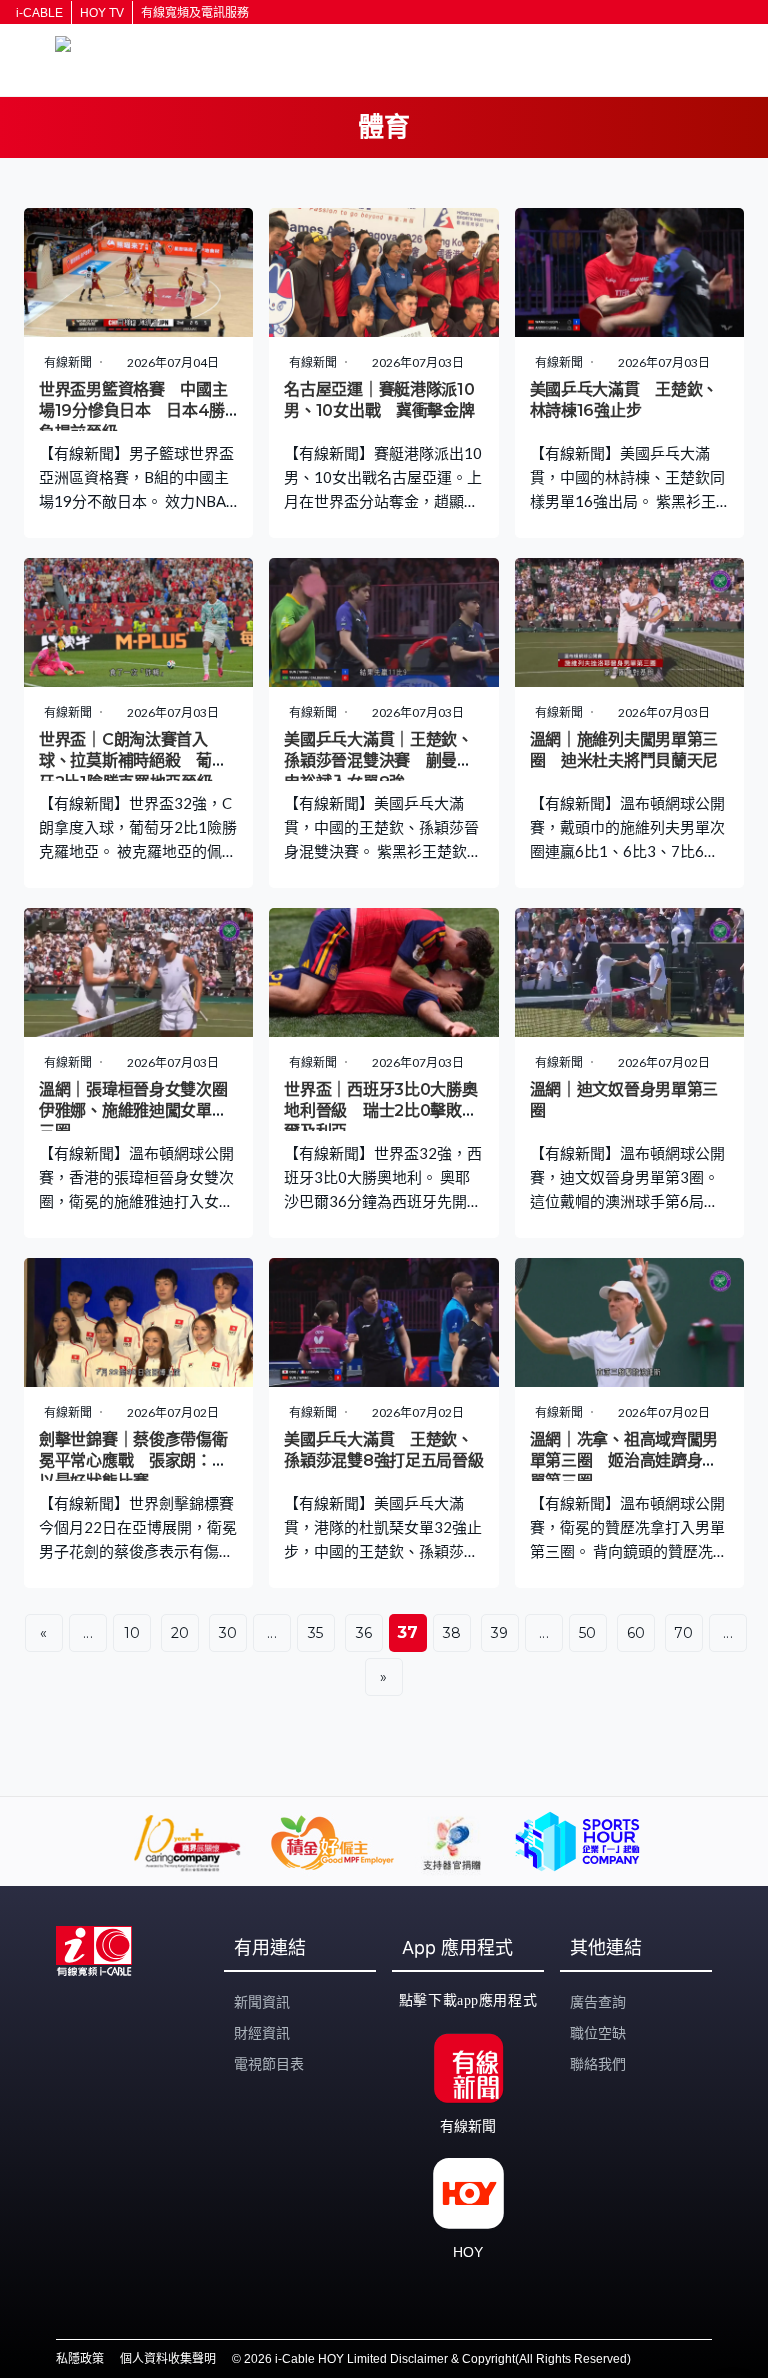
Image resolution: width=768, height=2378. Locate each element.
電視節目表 (269, 2064)
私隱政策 (80, 2359)
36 (364, 1633)
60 (636, 1633)
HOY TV (102, 13)
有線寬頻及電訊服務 (195, 13)
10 (132, 1633)
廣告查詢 (598, 2002)
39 (500, 1633)
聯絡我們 (598, 2064)
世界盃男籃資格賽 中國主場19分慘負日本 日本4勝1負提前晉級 (135, 411)
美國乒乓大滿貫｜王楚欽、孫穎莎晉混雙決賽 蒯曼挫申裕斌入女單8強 (378, 761)
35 (316, 1633)
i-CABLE (39, 13)
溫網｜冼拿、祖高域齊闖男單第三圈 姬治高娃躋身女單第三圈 (624, 1461)
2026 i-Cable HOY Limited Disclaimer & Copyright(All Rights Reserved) (437, 2359)
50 (588, 1633)
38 (452, 1633)
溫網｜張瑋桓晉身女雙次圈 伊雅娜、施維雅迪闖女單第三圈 (141, 1111)
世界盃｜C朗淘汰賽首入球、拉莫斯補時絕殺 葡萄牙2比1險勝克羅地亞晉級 (133, 761)
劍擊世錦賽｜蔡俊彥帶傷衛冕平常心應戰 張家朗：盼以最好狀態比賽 (133, 1461)
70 (684, 1633)
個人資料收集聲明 (168, 2359)
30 (228, 1633)
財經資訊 (262, 2033)
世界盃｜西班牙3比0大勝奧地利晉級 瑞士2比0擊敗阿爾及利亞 (380, 1111)
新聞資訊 (262, 2002)
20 (180, 1633)
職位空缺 (598, 2033)
